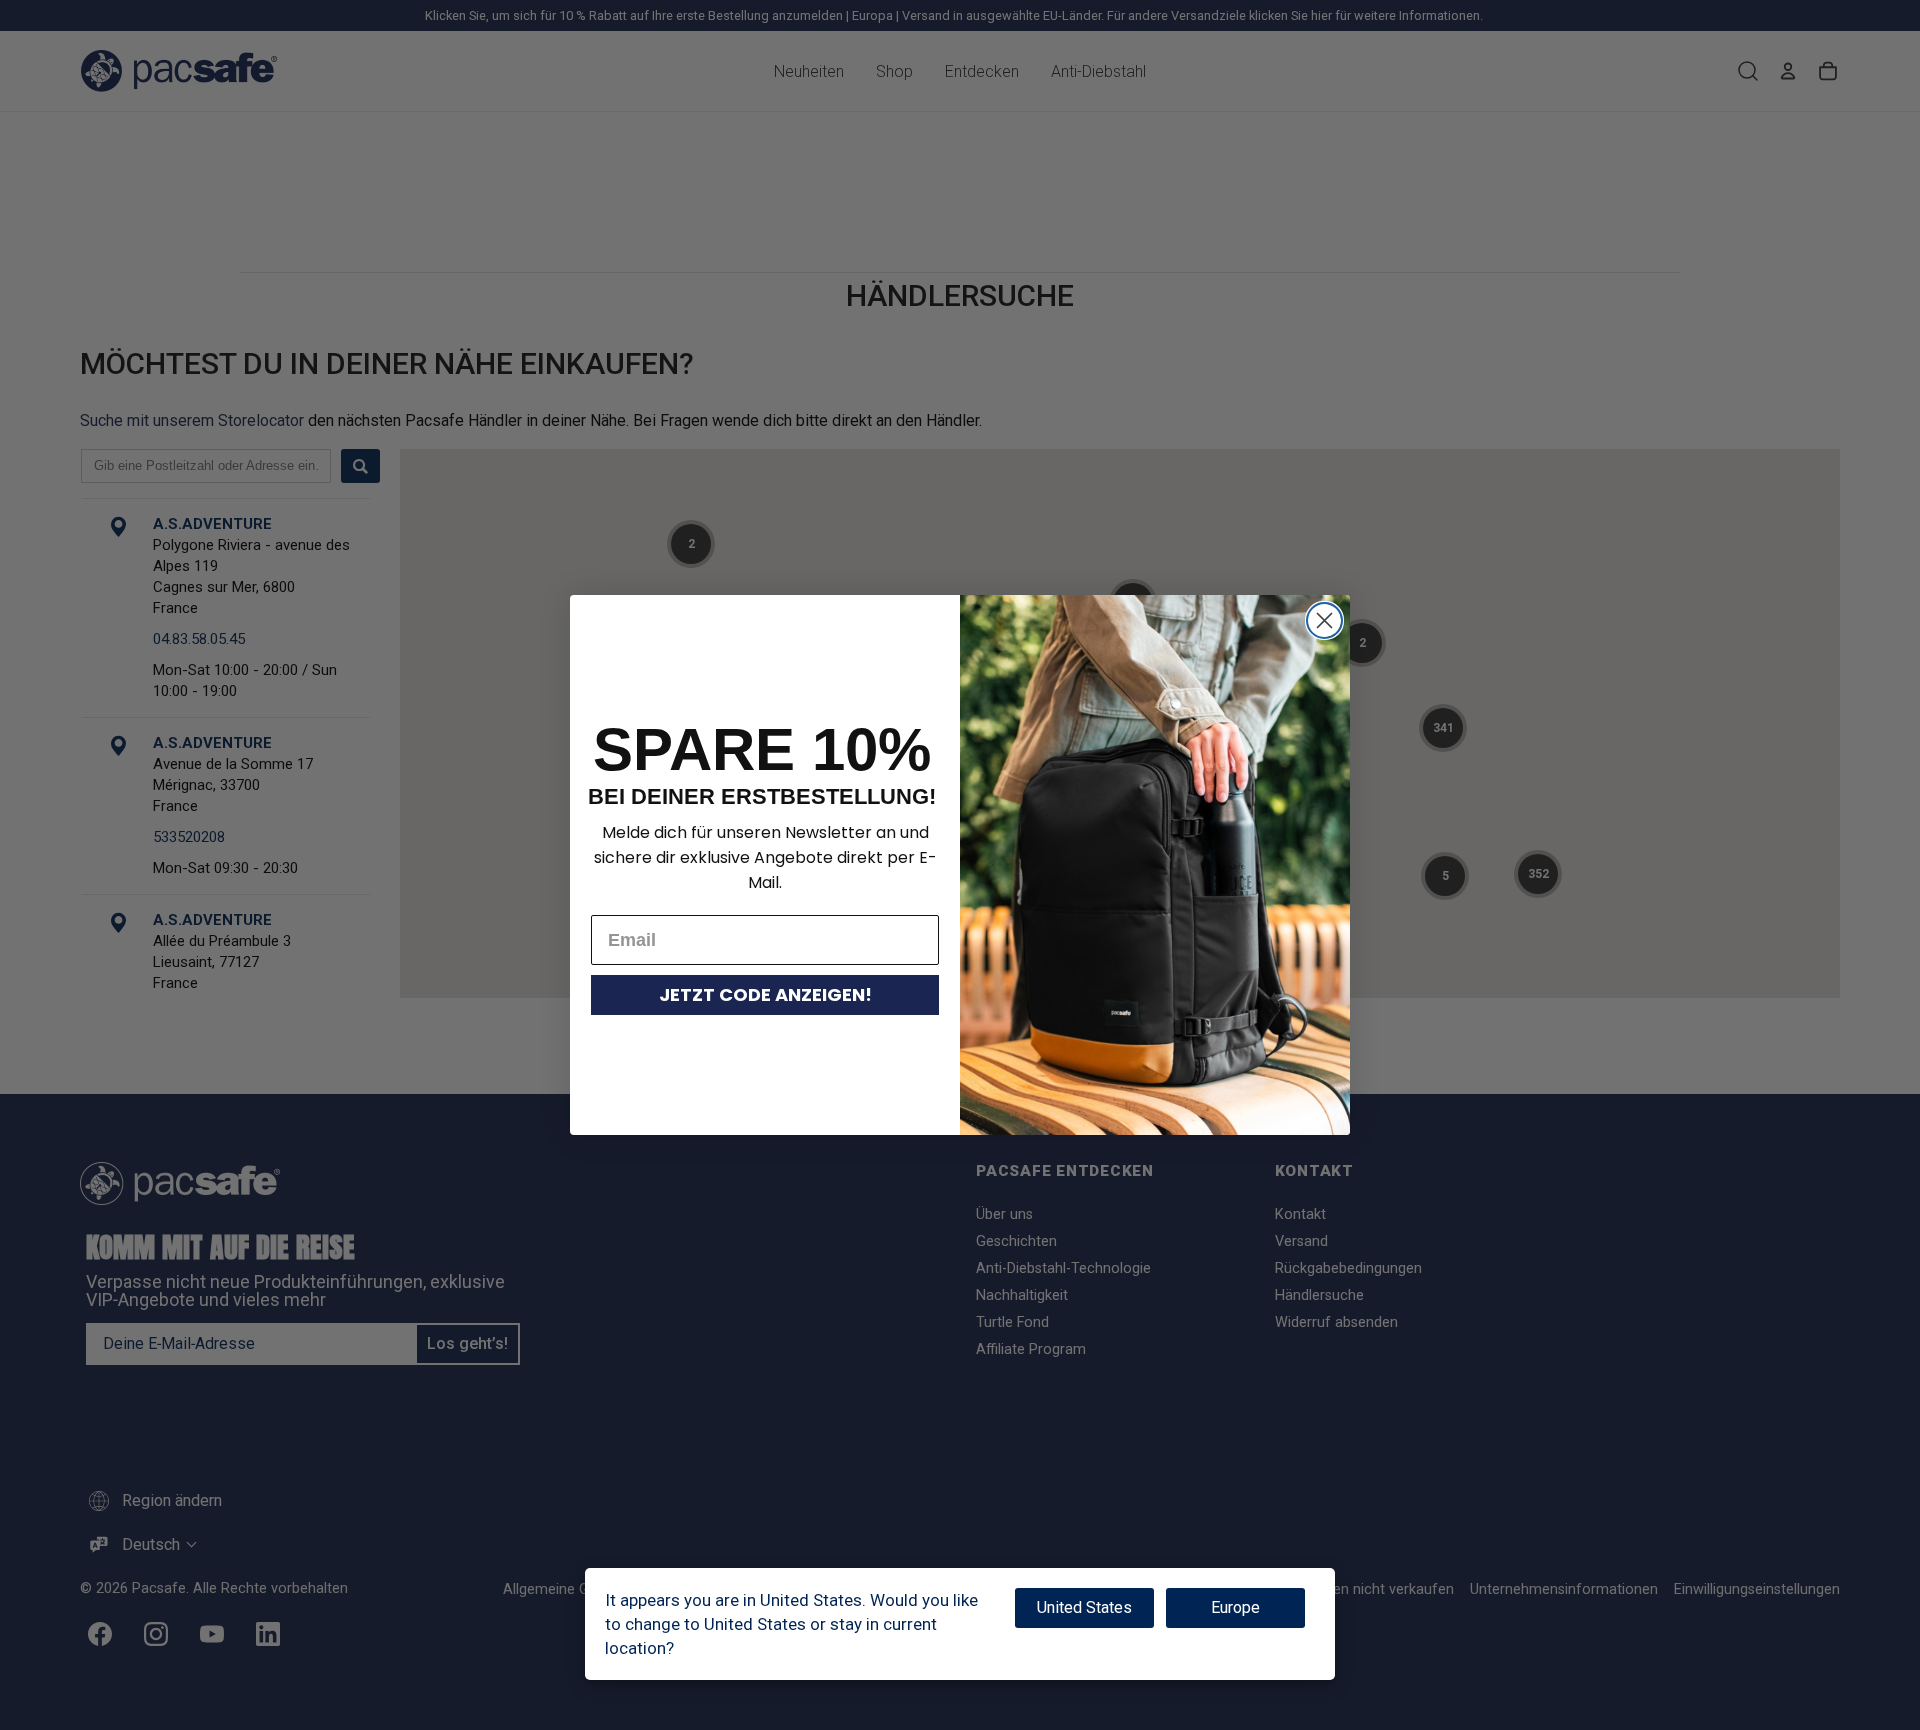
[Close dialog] (1324, 620)
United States (1084, 1607)
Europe (1235, 1607)
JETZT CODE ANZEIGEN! (765, 994)
